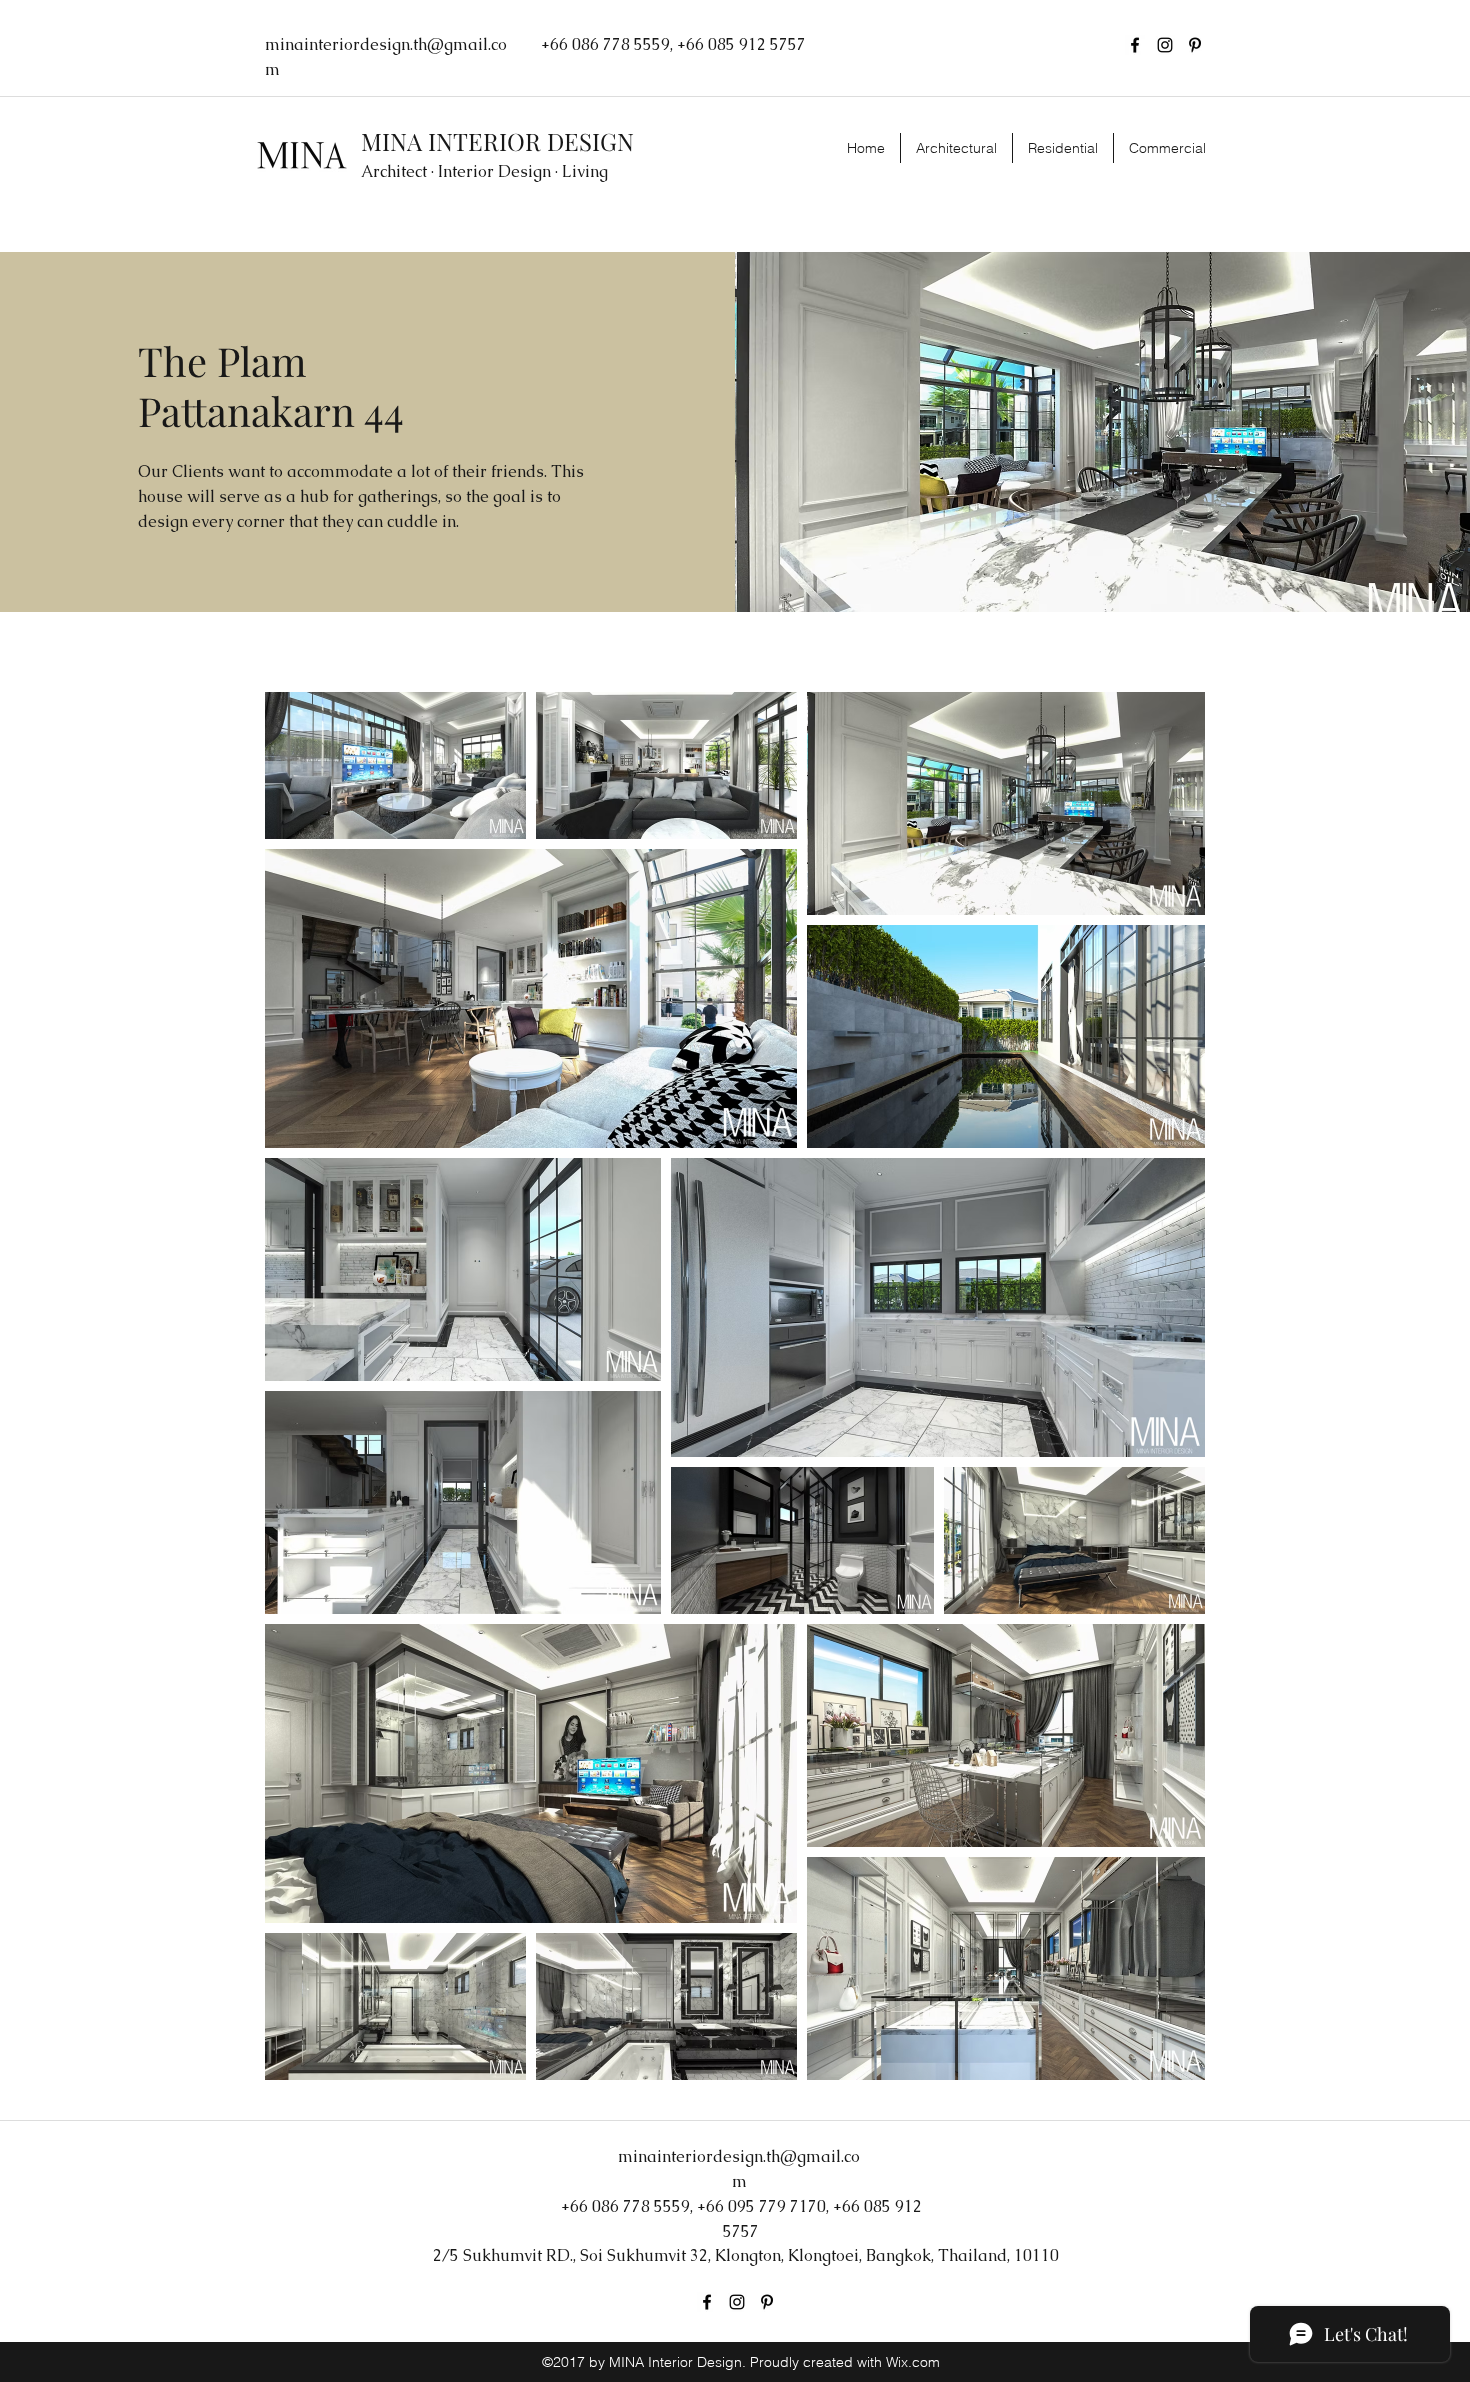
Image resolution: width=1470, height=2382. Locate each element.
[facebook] (1135, 45)
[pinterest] (1195, 45)
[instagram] (1165, 45)
